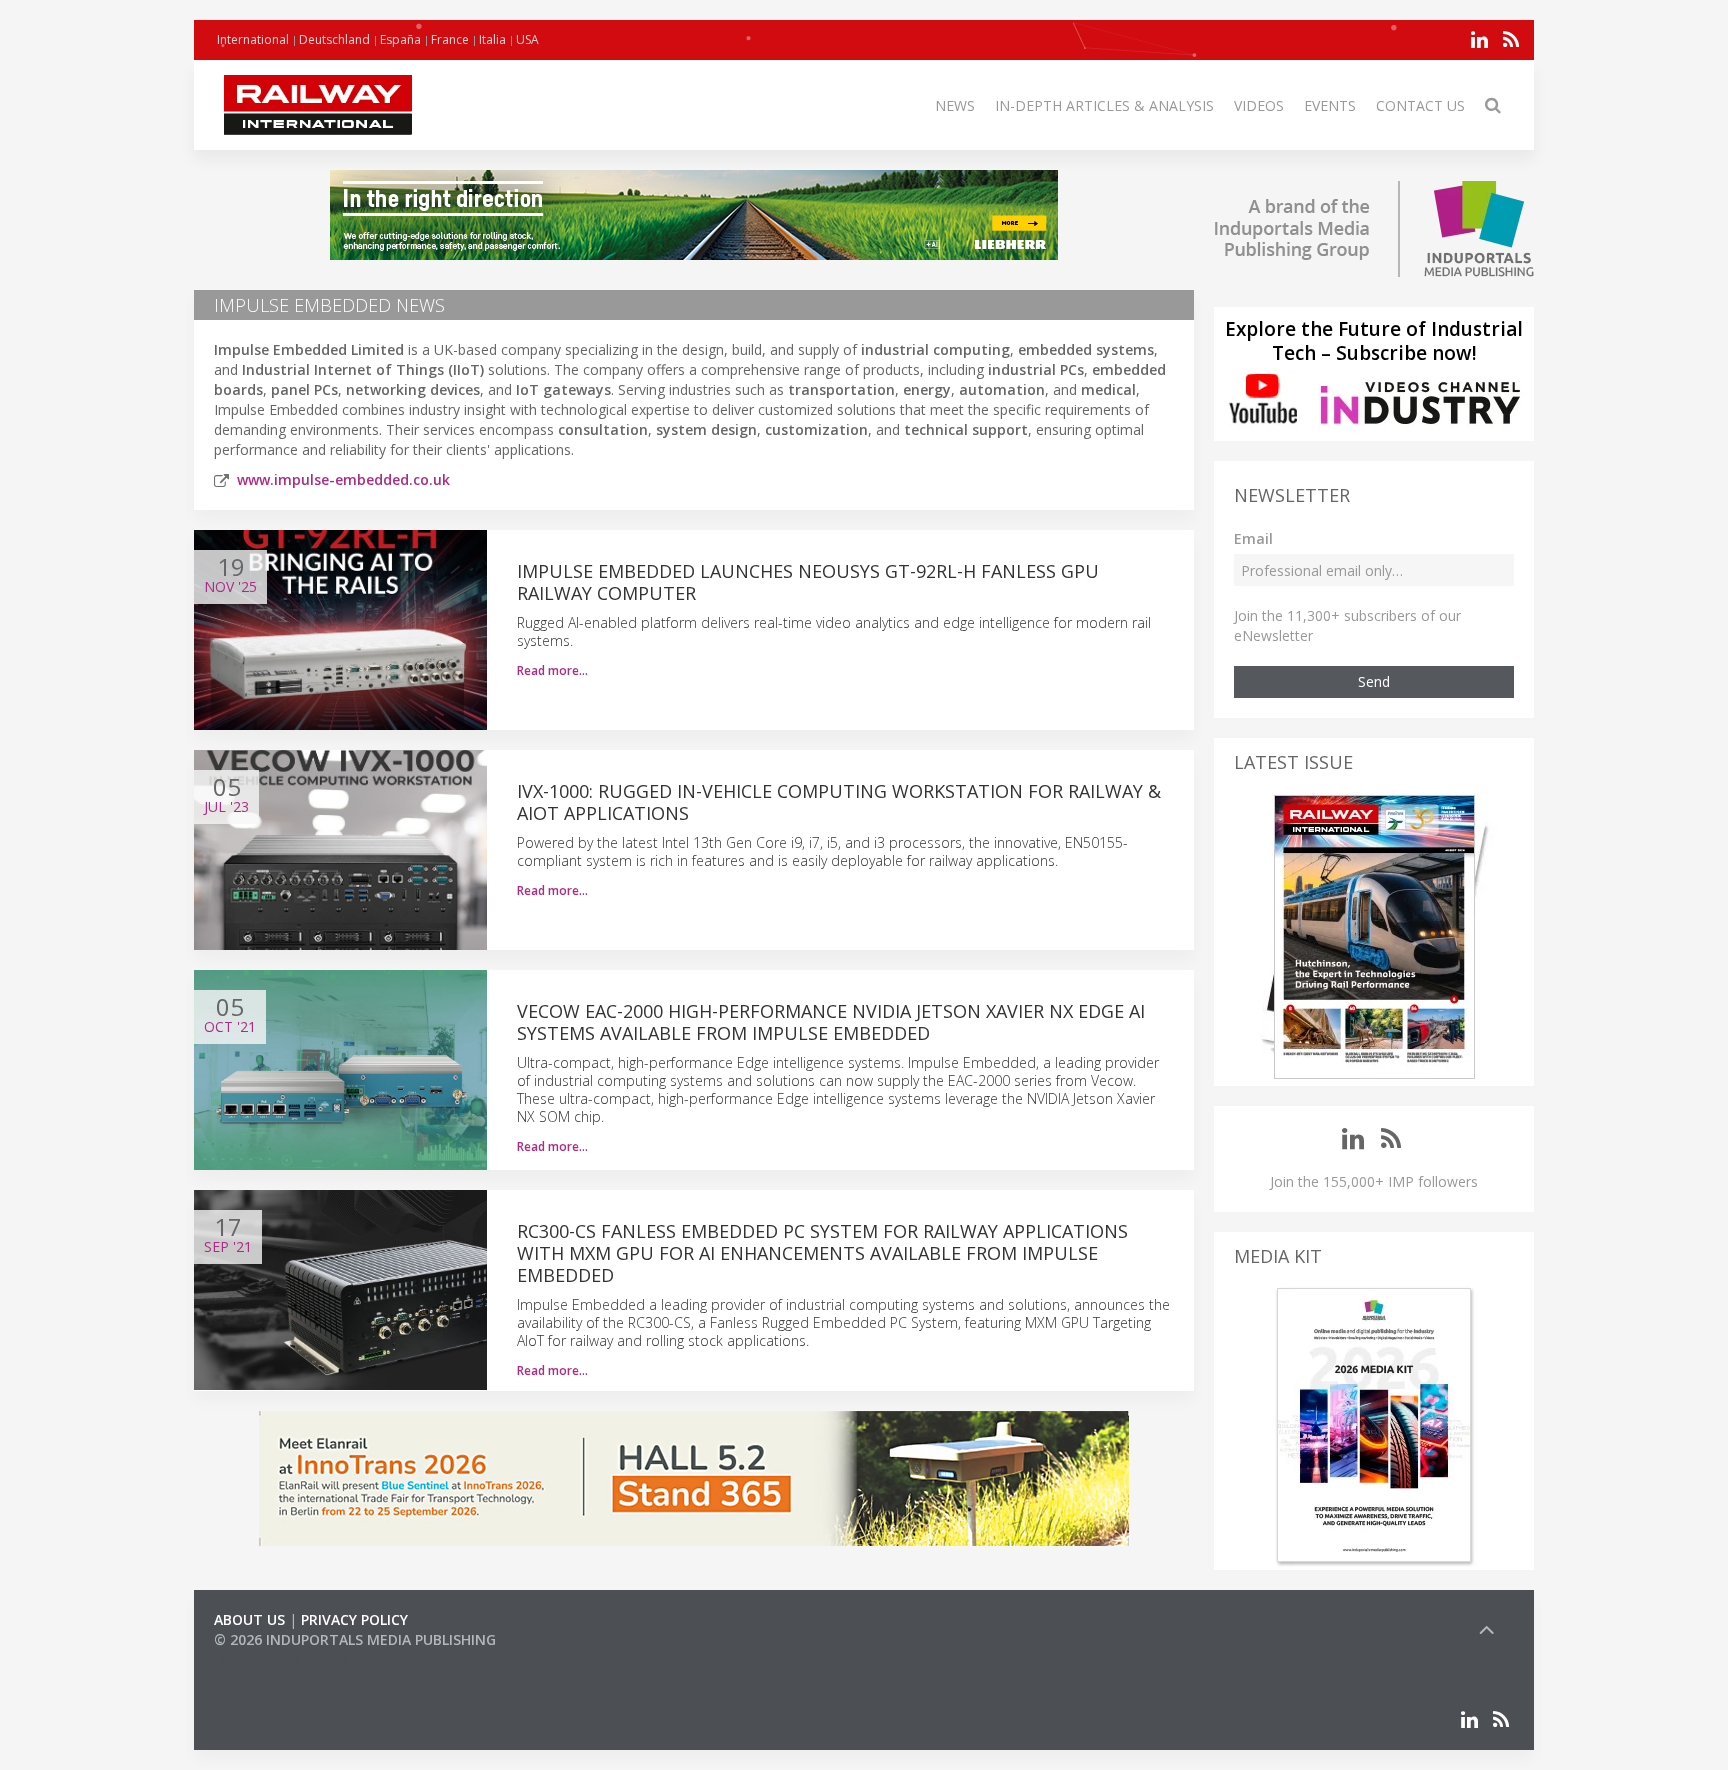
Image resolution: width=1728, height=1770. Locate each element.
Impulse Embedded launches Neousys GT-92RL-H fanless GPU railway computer (808, 582)
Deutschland (334, 39)
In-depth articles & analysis (1104, 105)
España (400, 39)
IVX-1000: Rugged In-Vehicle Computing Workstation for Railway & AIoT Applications (839, 802)
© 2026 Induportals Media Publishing (355, 1639)
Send (1374, 681)
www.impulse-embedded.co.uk (343, 479)
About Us (249, 1619)
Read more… (552, 670)
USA (527, 39)
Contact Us (1420, 105)
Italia (492, 39)
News (955, 105)
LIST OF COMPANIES (282, 1659)
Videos (1259, 105)
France (450, 39)
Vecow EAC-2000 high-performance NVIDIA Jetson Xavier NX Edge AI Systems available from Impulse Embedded (831, 1022)
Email (1253, 538)
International (253, 39)
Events (1330, 105)
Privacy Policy (354, 1619)
